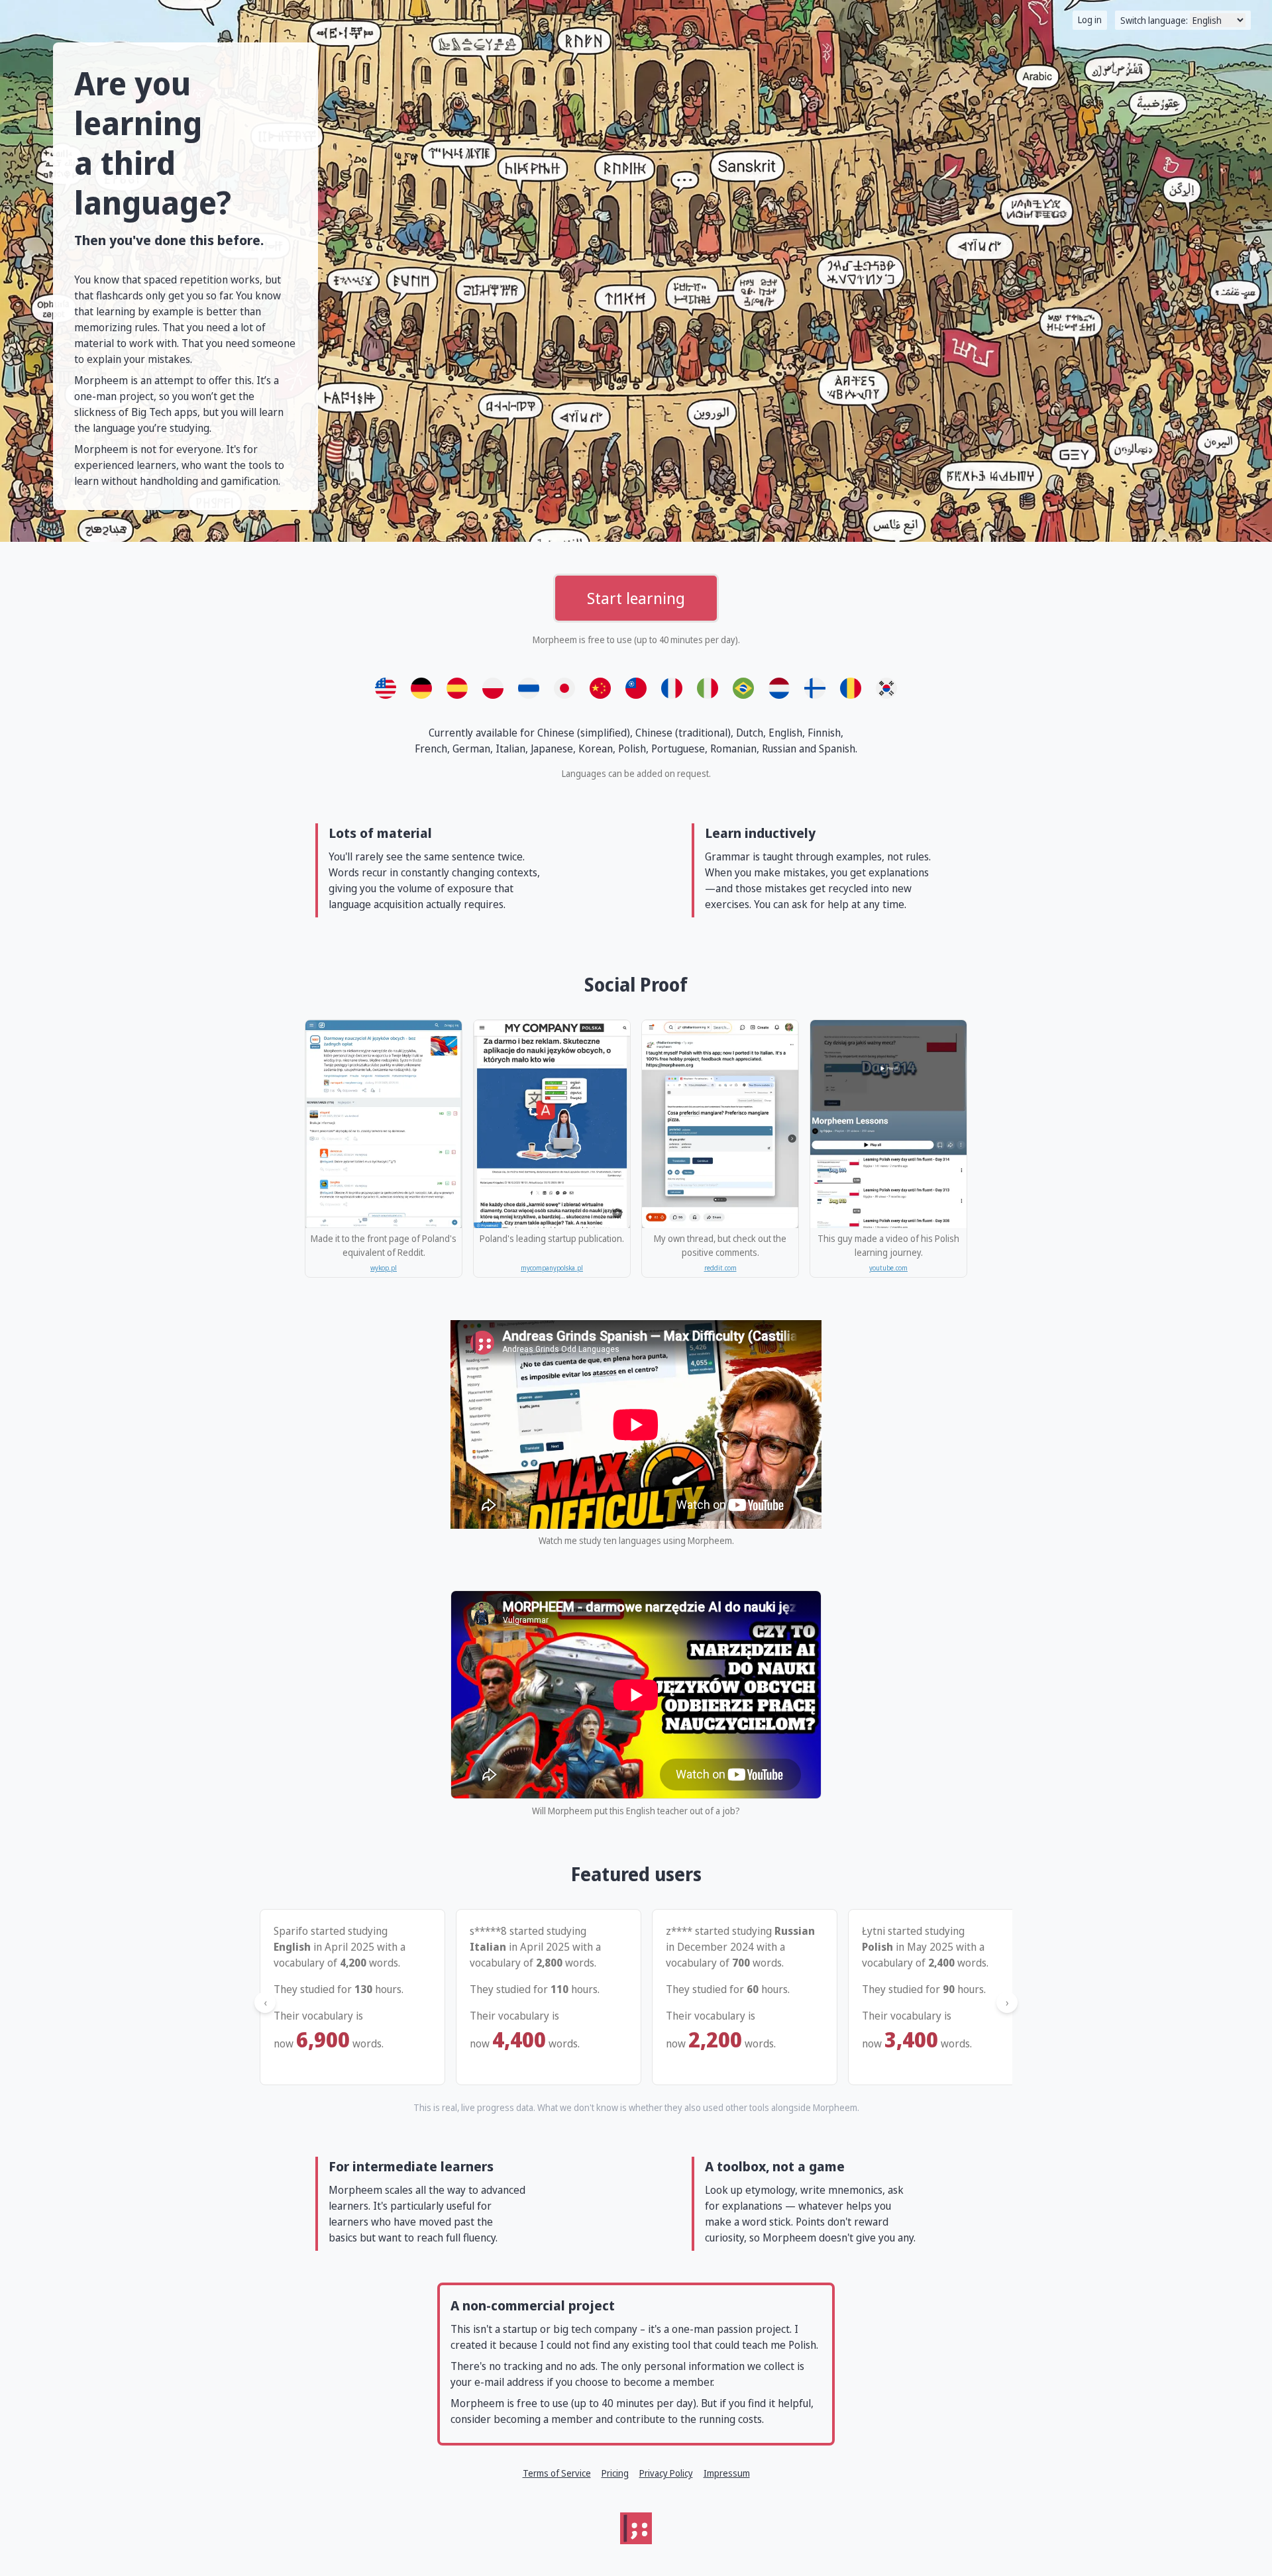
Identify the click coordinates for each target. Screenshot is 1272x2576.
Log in (1090, 20)
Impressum (727, 2473)
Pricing (615, 2473)
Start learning (636, 598)
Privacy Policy (666, 2473)
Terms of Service (557, 2473)
